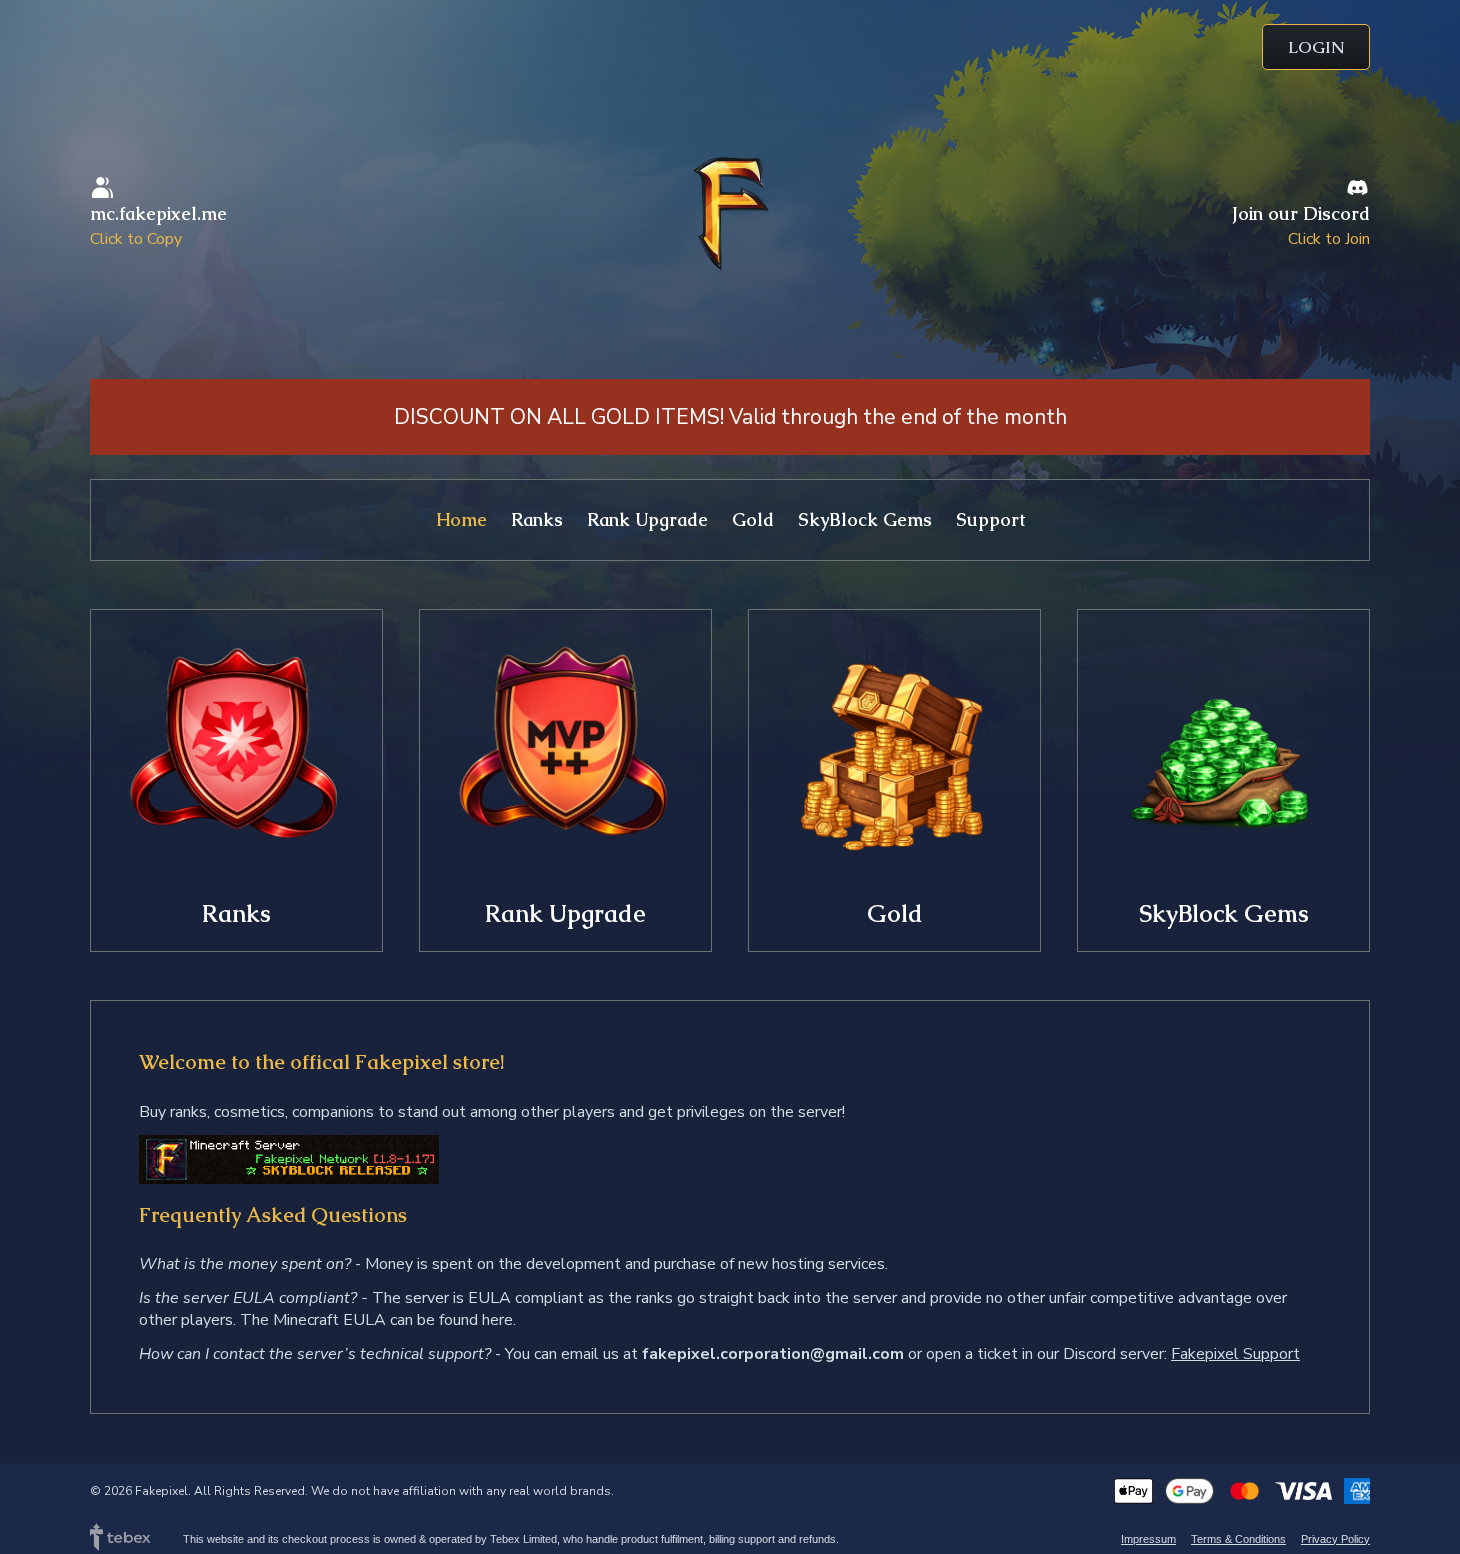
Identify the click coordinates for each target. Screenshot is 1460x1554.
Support (990, 519)
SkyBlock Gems (865, 519)
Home (461, 519)
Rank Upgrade (647, 519)
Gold (753, 519)
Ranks (537, 519)
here (497, 1320)
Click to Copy (136, 239)
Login (1316, 47)
